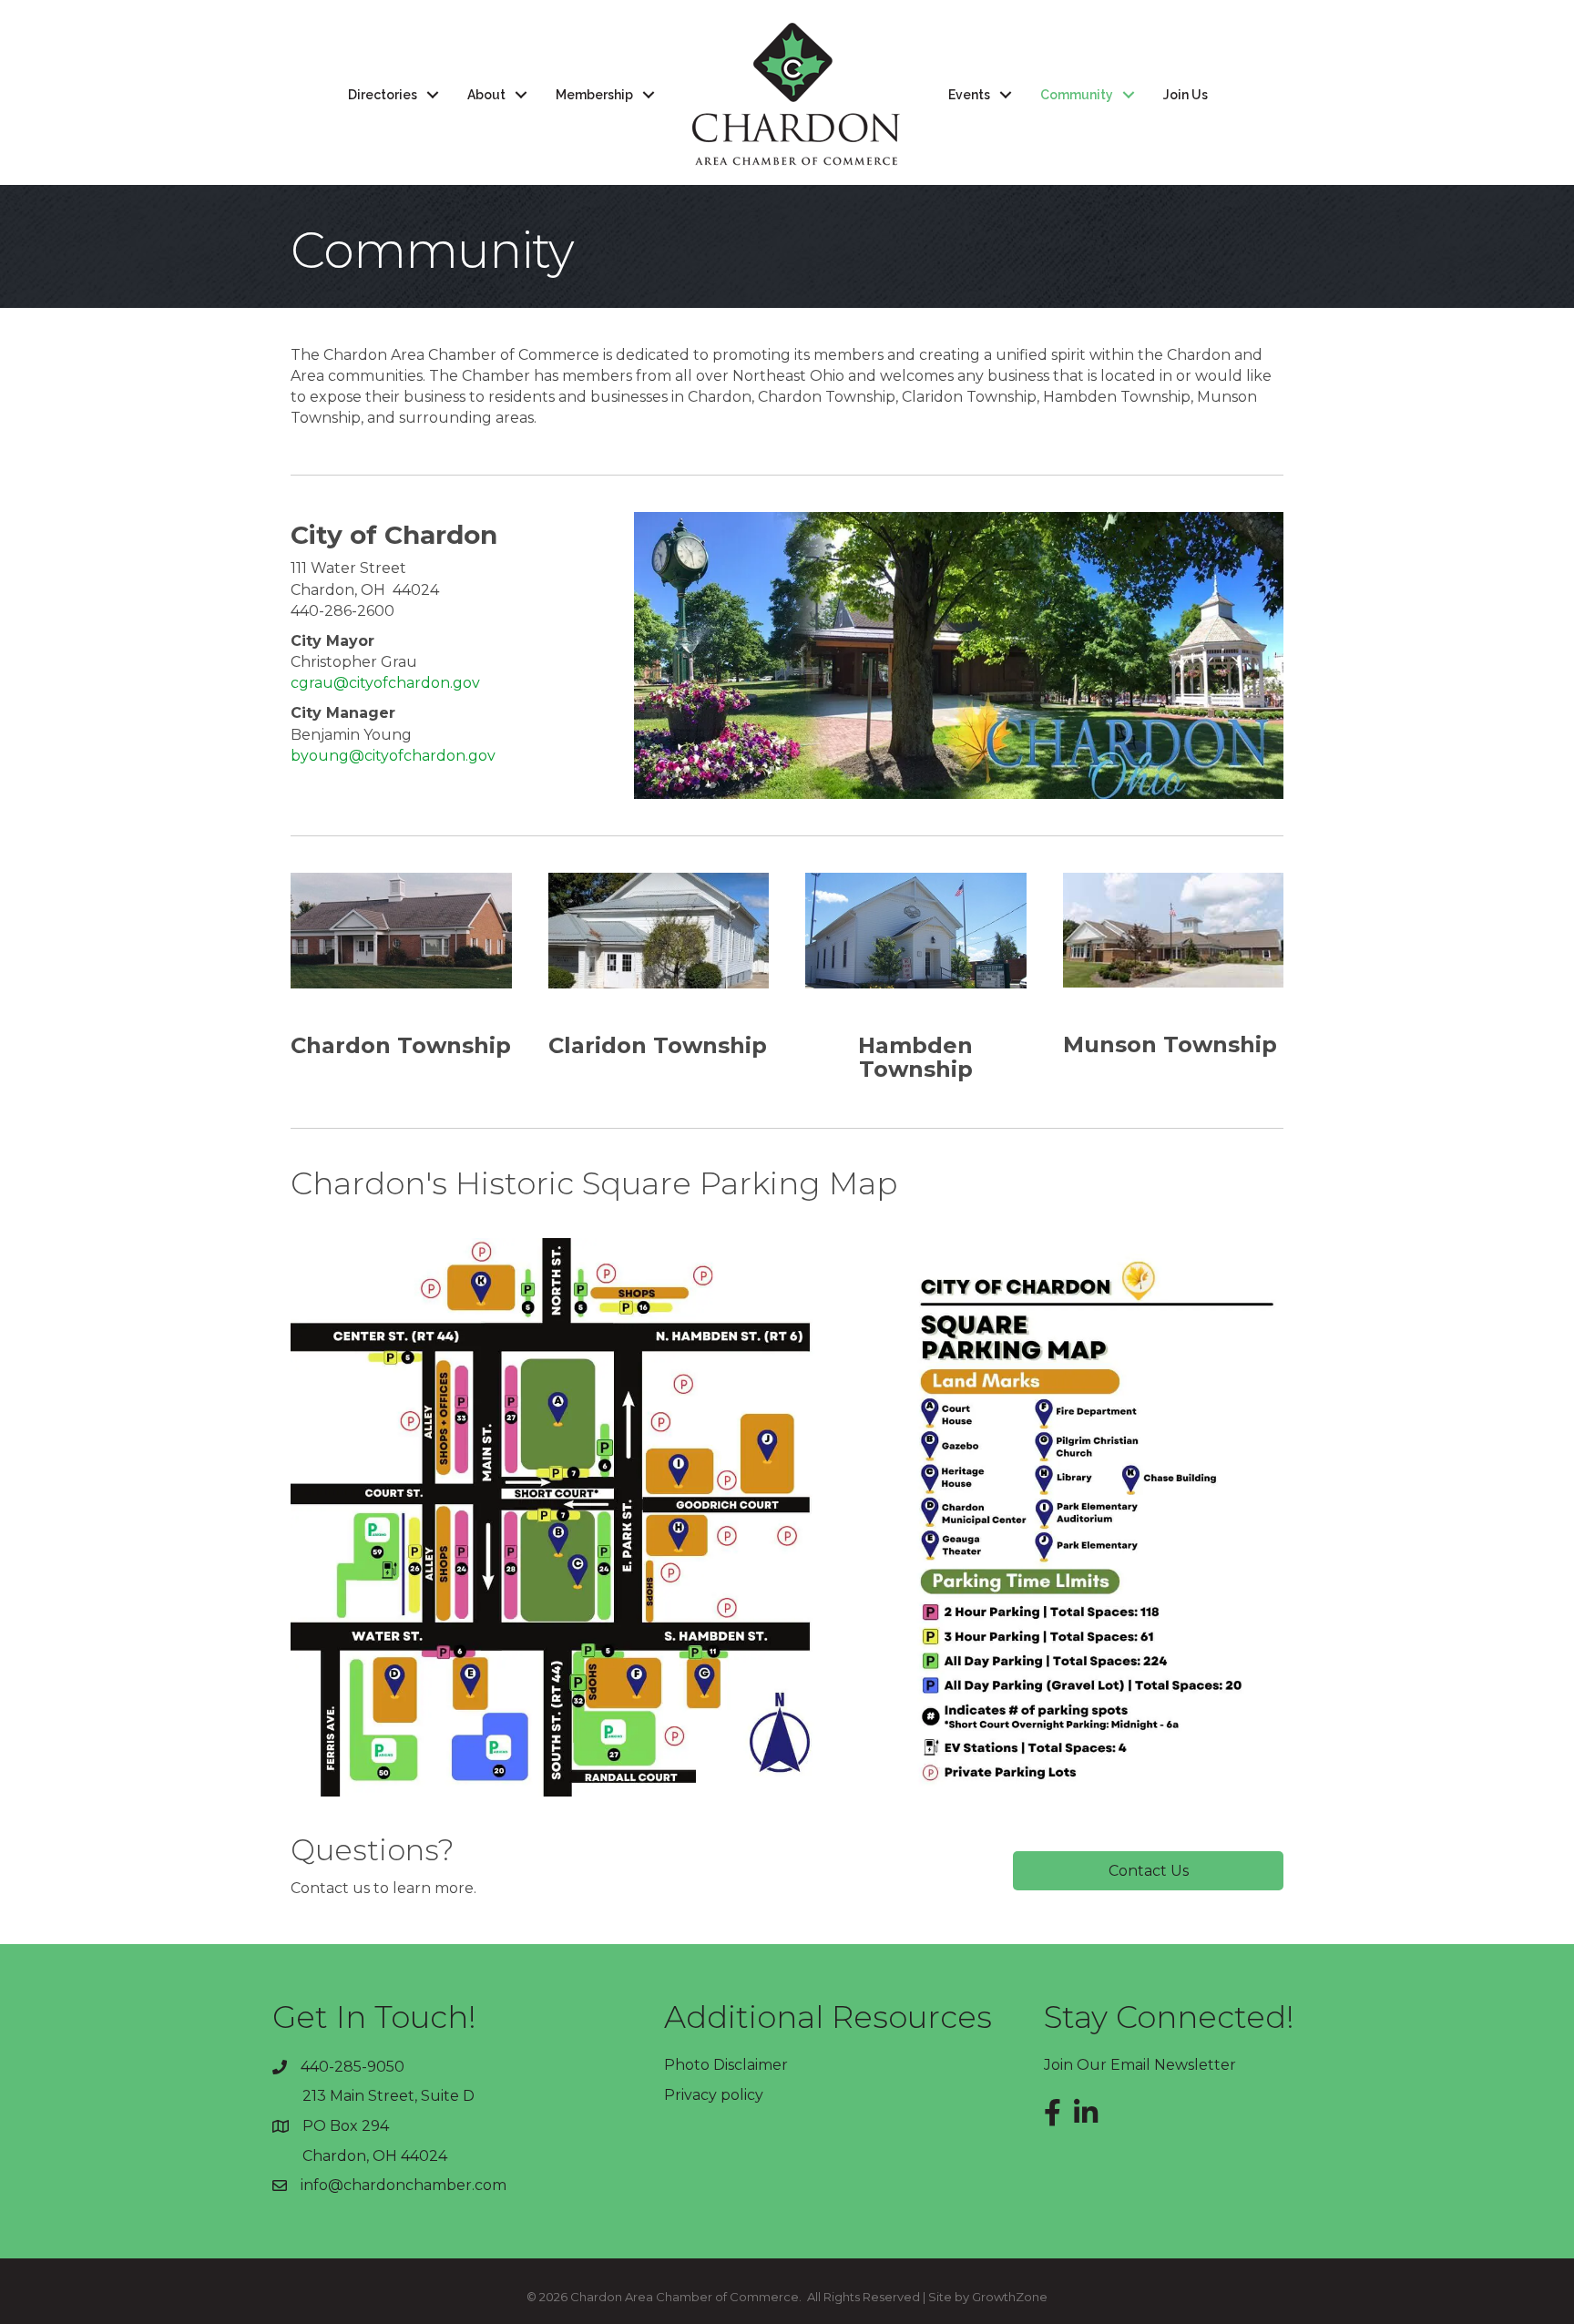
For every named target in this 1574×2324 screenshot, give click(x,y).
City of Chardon (394, 535)
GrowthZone (1010, 2297)
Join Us (1186, 95)
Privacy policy (714, 2095)
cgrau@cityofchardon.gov (385, 683)
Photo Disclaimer (726, 2065)
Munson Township (1170, 1044)
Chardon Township (401, 1045)
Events (969, 95)
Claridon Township (658, 1045)
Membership (594, 95)
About (486, 95)
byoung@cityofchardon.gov (393, 756)
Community (1077, 95)
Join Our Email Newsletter (1140, 2065)
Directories (383, 95)
